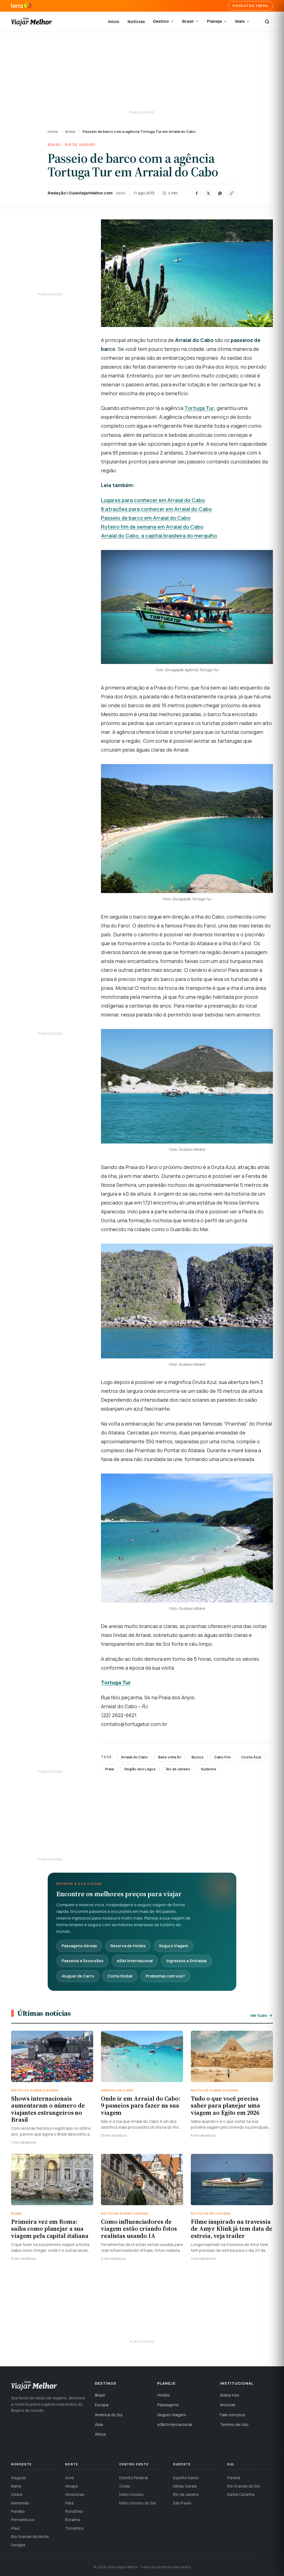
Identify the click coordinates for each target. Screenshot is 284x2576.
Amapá (71, 2486)
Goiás (125, 2486)
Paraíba (18, 2511)
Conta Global (120, 1976)
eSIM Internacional (135, 1961)
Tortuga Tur (199, 408)
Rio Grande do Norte (30, 2536)
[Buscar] (267, 22)
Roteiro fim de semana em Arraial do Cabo (152, 527)
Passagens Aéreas (79, 1946)
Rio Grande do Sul (244, 2486)
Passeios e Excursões (83, 1961)
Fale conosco (233, 2415)
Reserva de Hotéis (128, 1946)
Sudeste (208, 1769)
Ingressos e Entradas (187, 1961)
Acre (69, 2478)
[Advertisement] (142, 72)
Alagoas (19, 2478)
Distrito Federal (134, 2478)
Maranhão (20, 2503)
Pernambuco (23, 2520)
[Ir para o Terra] (21, 6)
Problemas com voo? (165, 1976)
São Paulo (182, 2503)
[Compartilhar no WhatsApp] (220, 193)
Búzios (198, 1757)
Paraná (234, 2478)
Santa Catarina (241, 2494)
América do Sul (109, 2415)
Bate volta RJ (170, 1757)
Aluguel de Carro (78, 1976)
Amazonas (75, 2494)
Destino (161, 21)
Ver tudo (258, 2015)
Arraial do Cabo (134, 1757)
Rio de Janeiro (80, 145)
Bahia (16, 2486)
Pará (69, 2503)
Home (53, 131)
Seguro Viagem (173, 1946)
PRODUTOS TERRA (250, 6)
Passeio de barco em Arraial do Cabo (146, 518)
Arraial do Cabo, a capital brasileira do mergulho (159, 536)
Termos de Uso (234, 2424)
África (100, 2434)
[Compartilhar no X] (208, 193)
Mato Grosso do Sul (138, 2503)
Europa (102, 2405)
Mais (240, 21)
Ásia (99, 2424)
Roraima (73, 2520)
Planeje (214, 21)
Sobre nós (230, 2395)
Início (114, 21)
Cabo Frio (222, 1757)
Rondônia (74, 2511)
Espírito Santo (186, 2478)
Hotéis (163, 2395)
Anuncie (228, 2405)
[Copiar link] (232, 193)
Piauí (15, 2528)
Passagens (168, 2405)
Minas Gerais (185, 2486)
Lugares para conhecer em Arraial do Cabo (153, 500)
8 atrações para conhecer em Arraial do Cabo (156, 509)
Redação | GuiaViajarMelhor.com (80, 193)
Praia (110, 1769)
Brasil (188, 21)
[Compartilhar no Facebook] (197, 193)
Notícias (136, 21)
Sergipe (18, 2545)
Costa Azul (251, 1757)
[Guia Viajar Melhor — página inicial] (32, 22)
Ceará (17, 2494)
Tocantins (74, 2528)
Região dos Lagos (140, 1769)
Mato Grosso (131, 2494)
